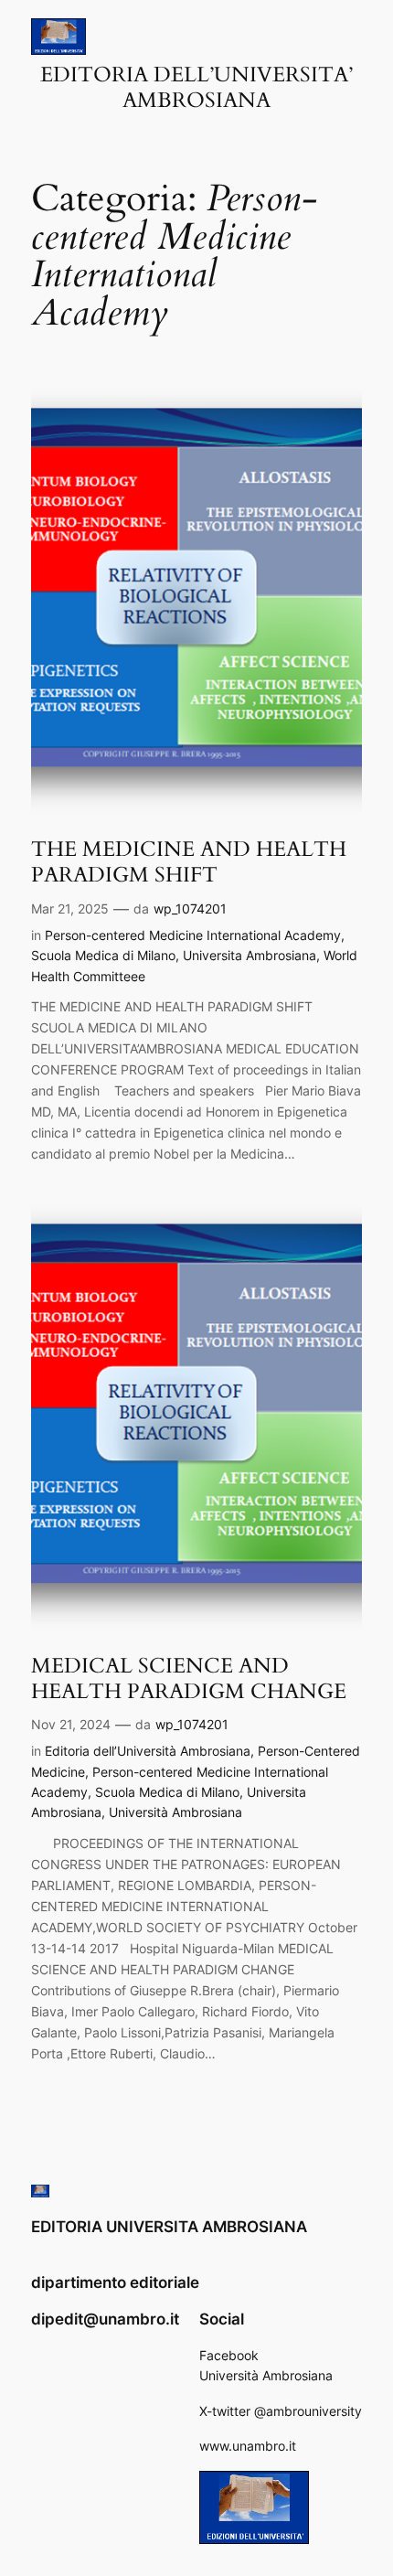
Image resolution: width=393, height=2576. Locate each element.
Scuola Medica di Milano (103, 955)
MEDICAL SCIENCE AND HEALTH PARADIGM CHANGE (189, 1678)
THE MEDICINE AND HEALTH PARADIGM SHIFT (189, 862)
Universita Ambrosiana (250, 955)
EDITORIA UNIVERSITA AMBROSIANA (169, 2227)
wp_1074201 (190, 909)
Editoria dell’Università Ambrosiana (148, 1751)
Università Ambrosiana (175, 1812)
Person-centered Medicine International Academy (193, 935)
